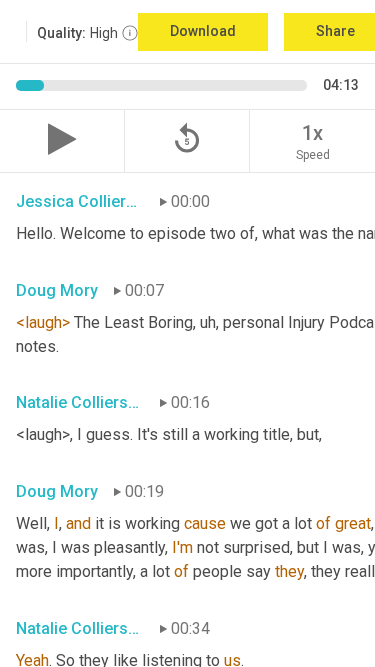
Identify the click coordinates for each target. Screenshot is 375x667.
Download (203, 31)
